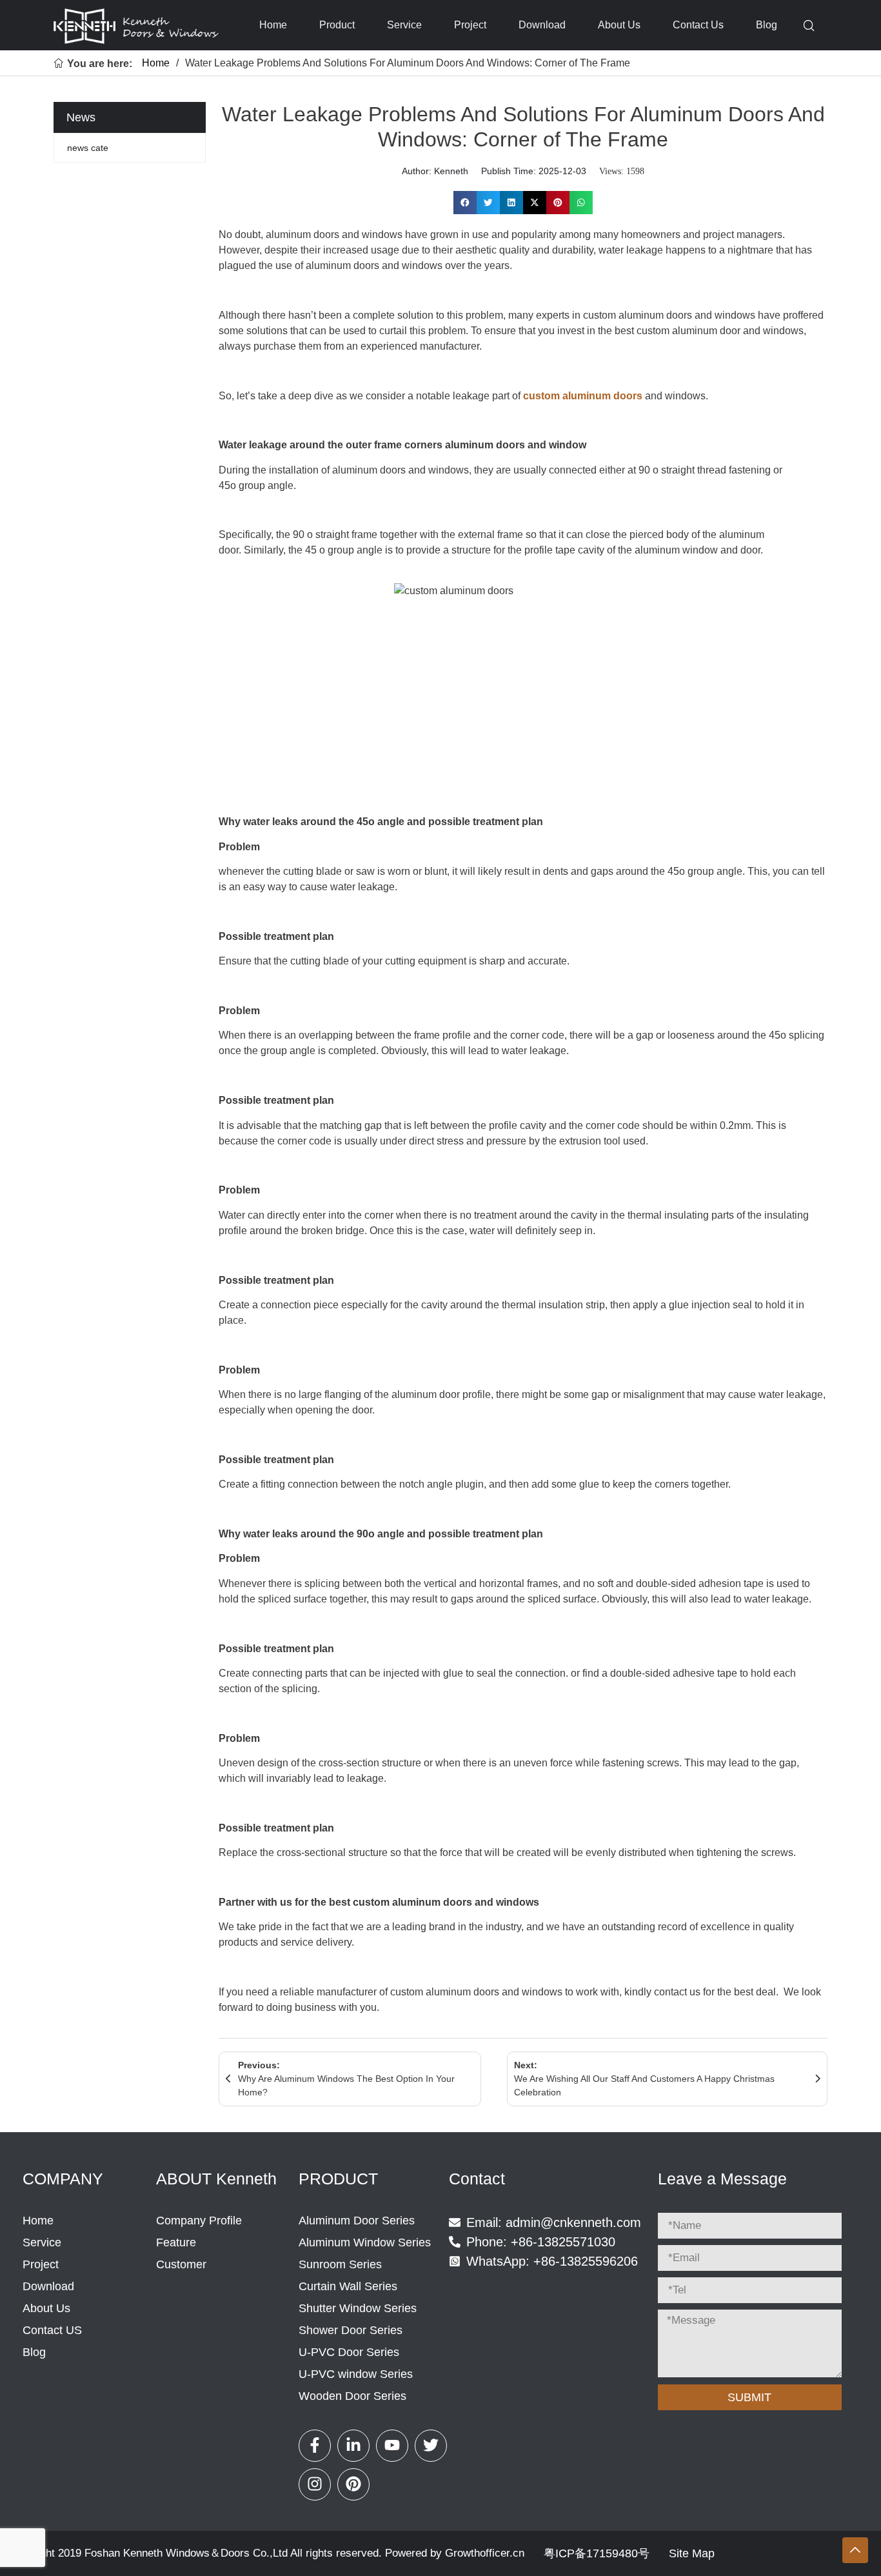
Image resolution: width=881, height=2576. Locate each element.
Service (404, 25)
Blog (767, 25)
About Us (619, 25)
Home (273, 25)
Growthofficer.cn (485, 2553)
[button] (465, 203)
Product (337, 25)
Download (542, 25)
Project (470, 25)
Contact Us (698, 25)
